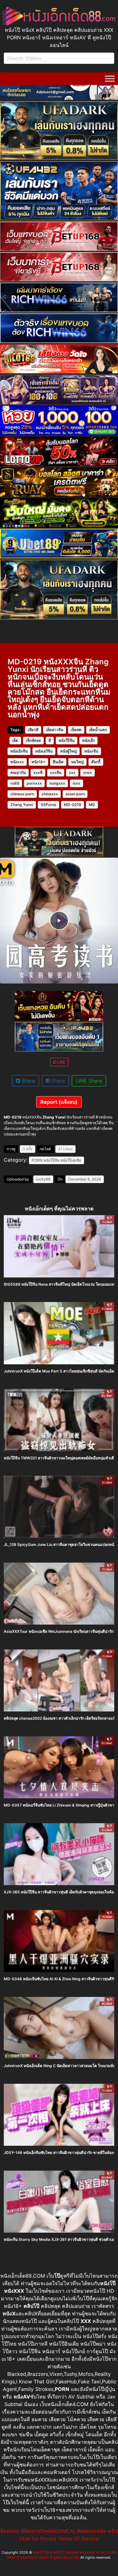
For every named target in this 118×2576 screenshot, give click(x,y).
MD (92, 805)
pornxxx (34, 783)
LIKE (61, 1062)
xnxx (87, 772)
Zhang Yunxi (22, 805)
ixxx (76, 783)
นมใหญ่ (77, 762)
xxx (72, 772)
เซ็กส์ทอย (33, 740)
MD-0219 (73, 805)
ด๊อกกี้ (96, 762)
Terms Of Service (78, 2539)
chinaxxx (50, 794)
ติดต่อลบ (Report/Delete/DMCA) (38, 2531)
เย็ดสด (76, 730)
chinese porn (22, 794)
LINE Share (89, 1081)
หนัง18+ (38, 762)
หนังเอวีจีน (44, 751)
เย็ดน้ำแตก (98, 730)
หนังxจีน (91, 751)
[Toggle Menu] (110, 79)
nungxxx (57, 783)
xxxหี (38, 772)
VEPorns (48, 805)
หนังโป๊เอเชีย (71, 1160)
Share (27, 1081)
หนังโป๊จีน (67, 740)
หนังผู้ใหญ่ (68, 751)
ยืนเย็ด (58, 762)
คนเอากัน (18, 772)
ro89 (15, 783)
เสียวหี (33, 730)
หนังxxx (17, 762)
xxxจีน (56, 772)
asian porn (75, 794)
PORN (37, 1160)
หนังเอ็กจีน (19, 751)
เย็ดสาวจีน (55, 730)
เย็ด (15, 740)
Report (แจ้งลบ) (59, 1102)
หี (50, 740)
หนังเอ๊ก (88, 740)
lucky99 (43, 1179)
